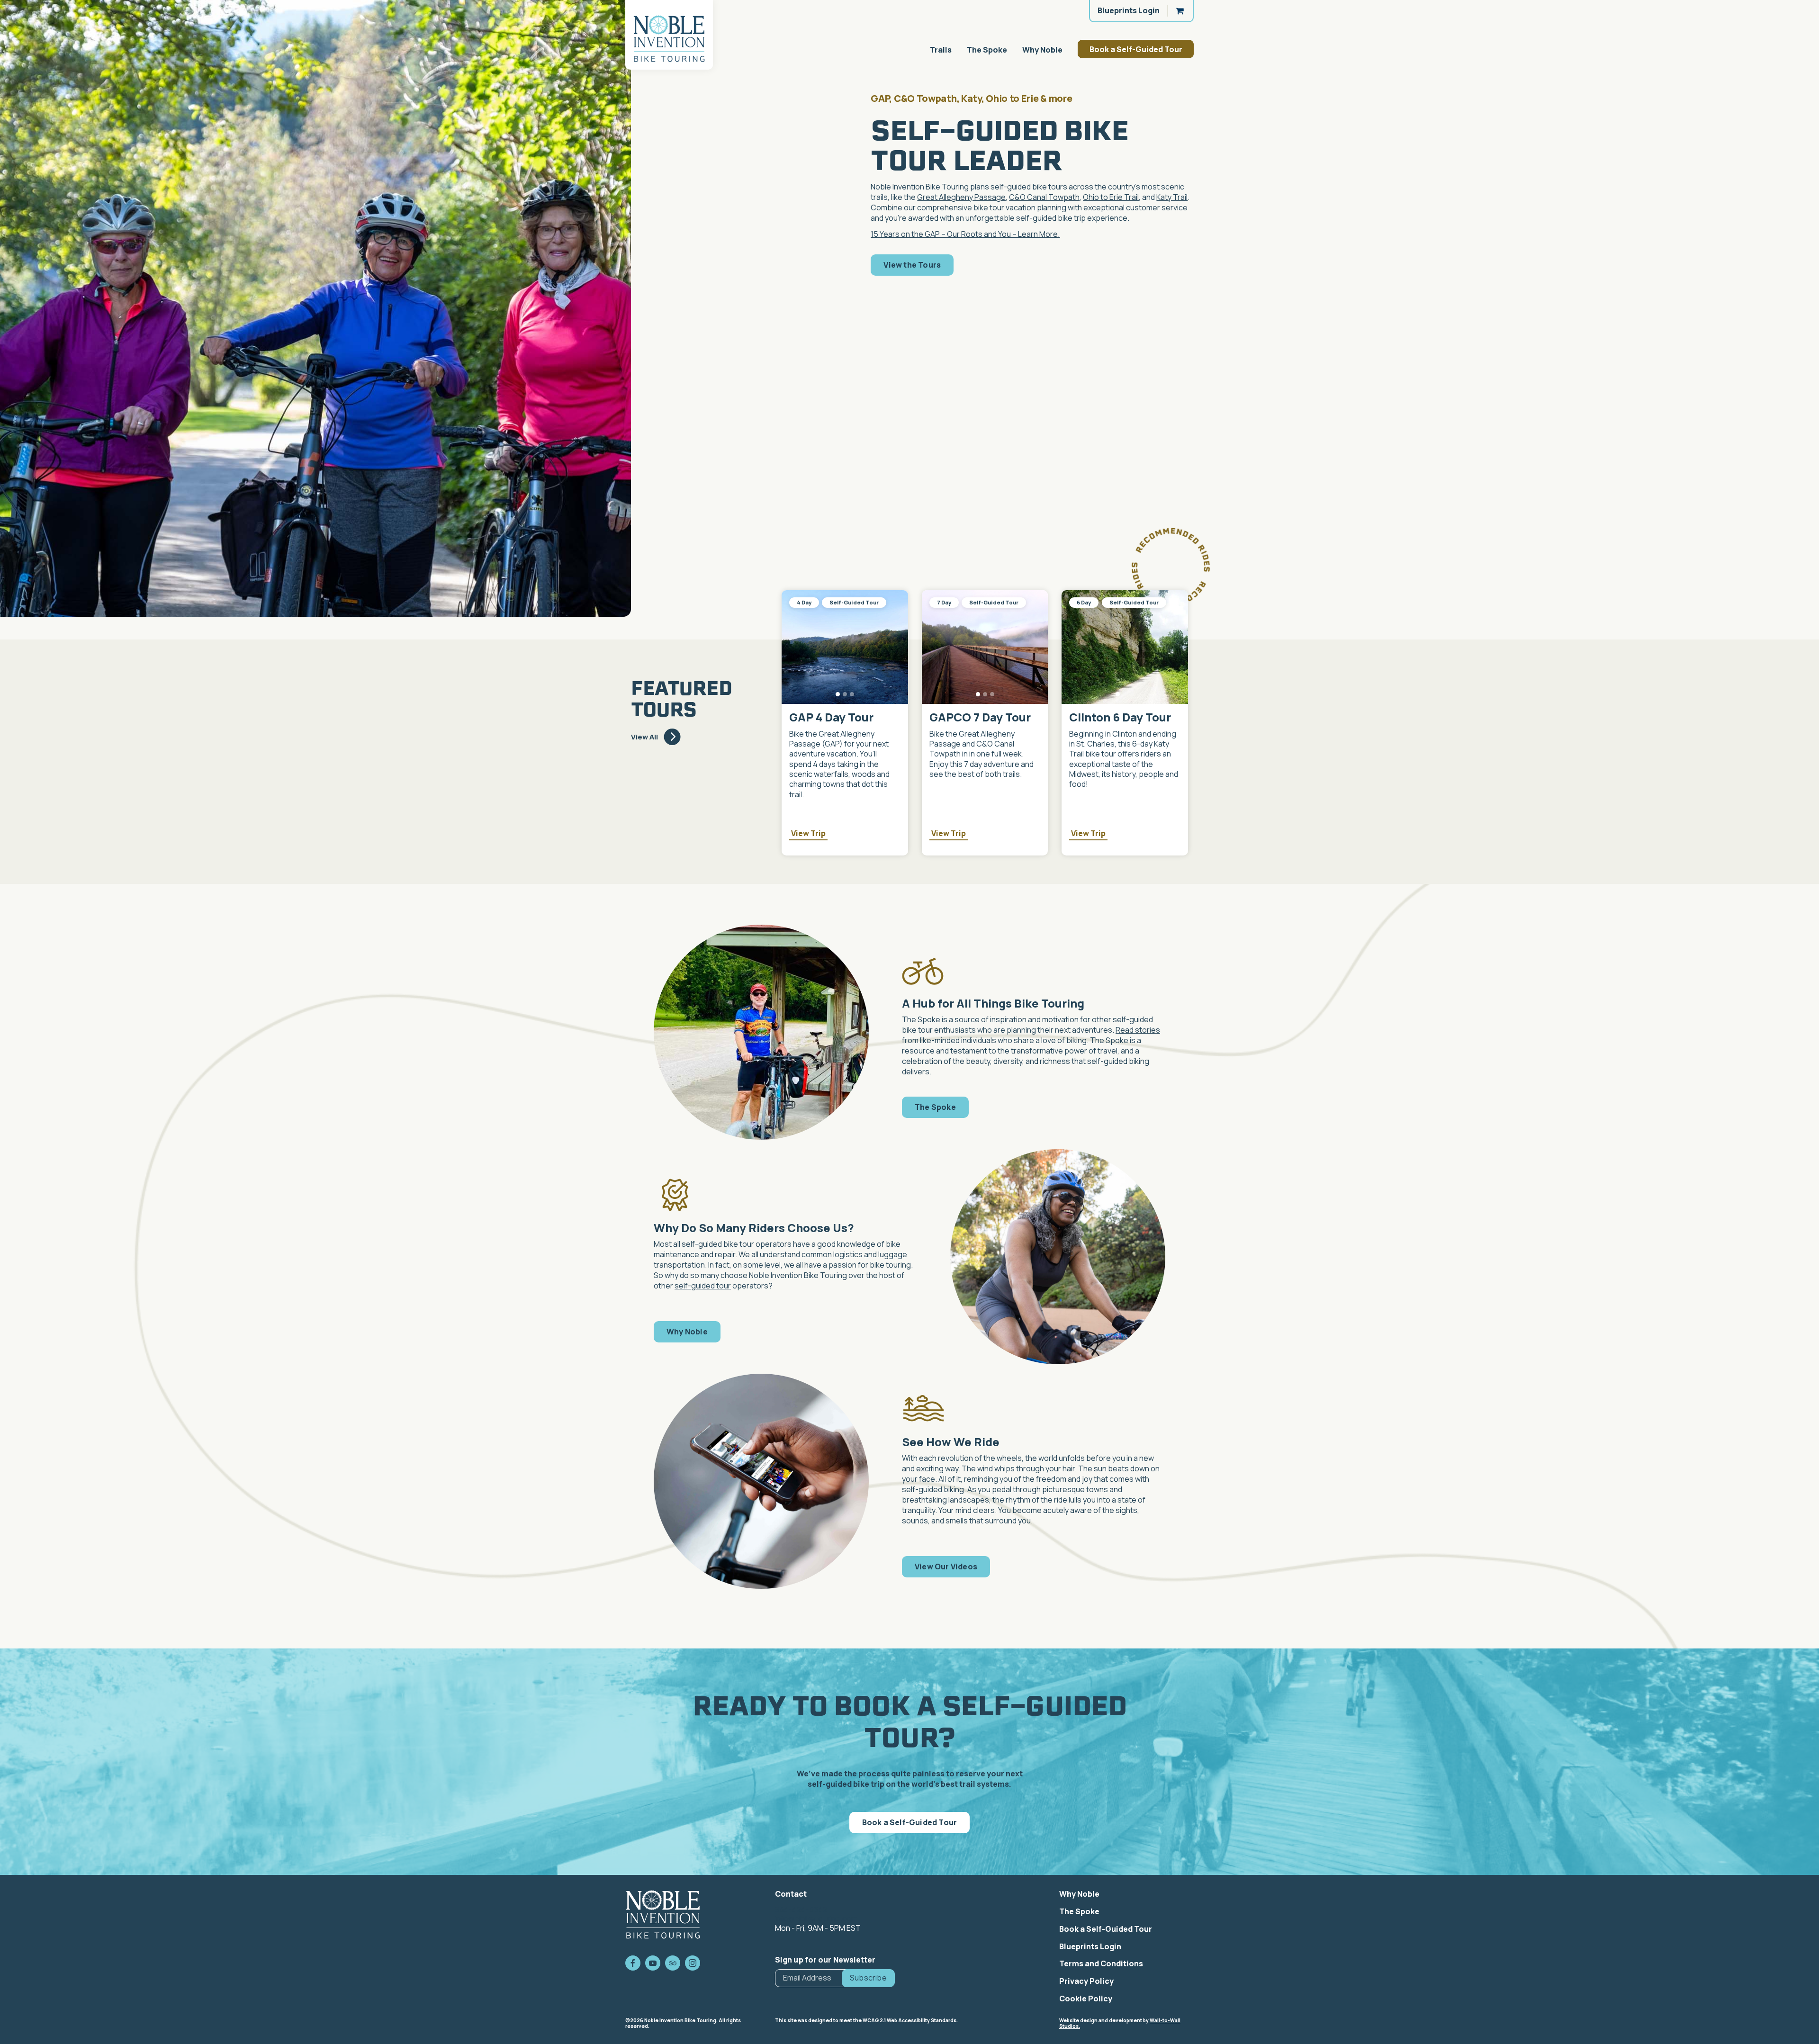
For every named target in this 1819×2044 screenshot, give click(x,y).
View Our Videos (946, 1567)
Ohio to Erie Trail (1111, 197)
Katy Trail (1172, 197)
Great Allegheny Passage (961, 197)
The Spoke (987, 50)
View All (644, 737)
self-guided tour (703, 1286)
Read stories (1138, 1030)
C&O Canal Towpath (1044, 197)
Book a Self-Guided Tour (1136, 49)
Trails (941, 50)
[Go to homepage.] (669, 35)
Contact (791, 1894)
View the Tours (912, 265)
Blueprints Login (1129, 10)
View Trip (808, 833)
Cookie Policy (1086, 1999)
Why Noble (1042, 50)
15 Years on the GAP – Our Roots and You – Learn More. (965, 234)
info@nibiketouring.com (816, 1918)
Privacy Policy (1086, 1981)
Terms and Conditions (1101, 1963)
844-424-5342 (801, 1909)
